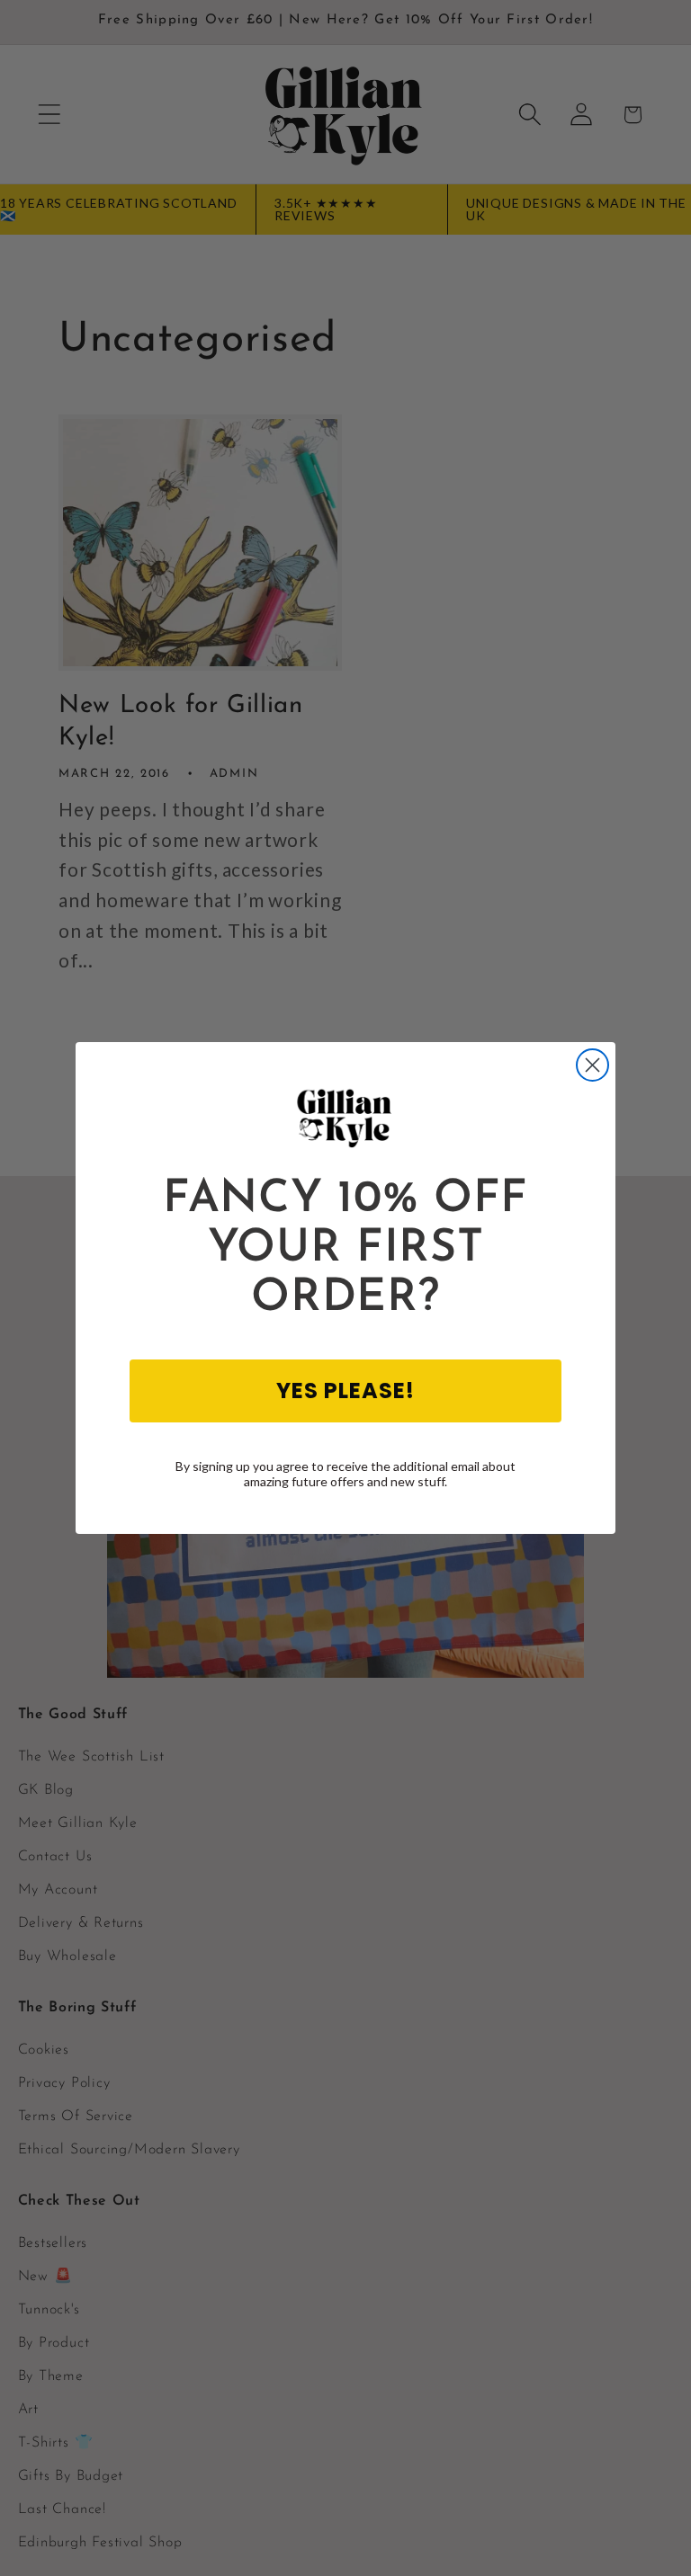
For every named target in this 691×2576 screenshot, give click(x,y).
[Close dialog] (592, 1065)
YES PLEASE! (345, 1391)
